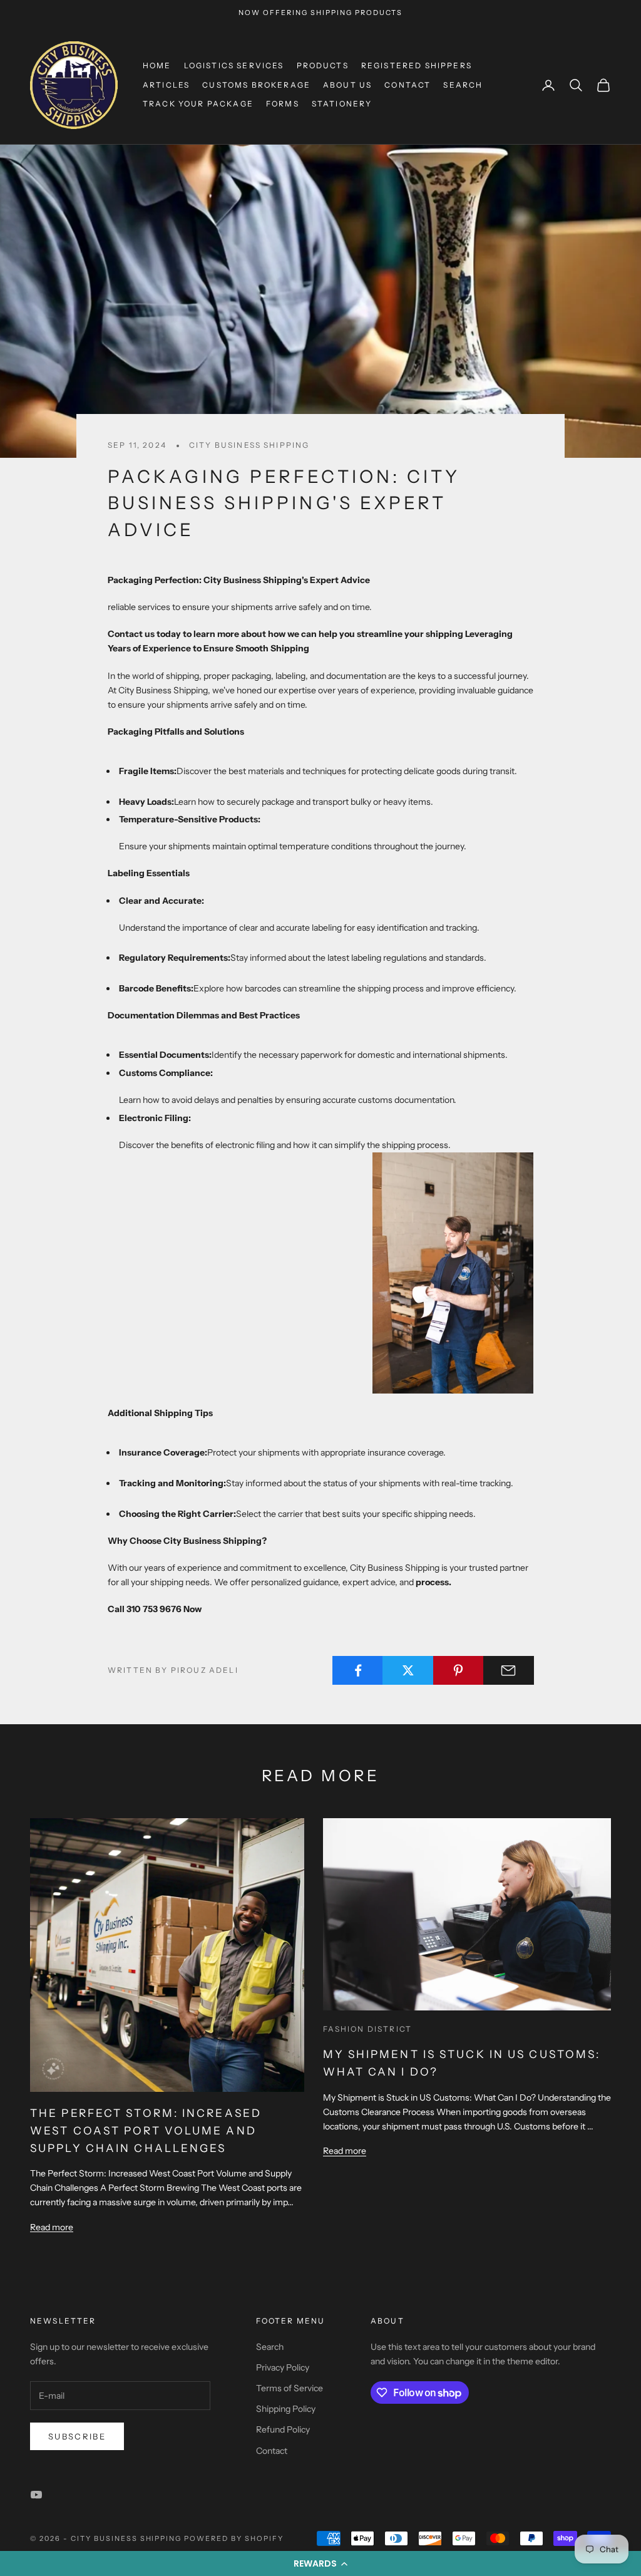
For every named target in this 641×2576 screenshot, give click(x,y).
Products (323, 65)
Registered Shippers (417, 65)
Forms (283, 104)
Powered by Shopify (234, 2538)
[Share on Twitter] (408, 1670)
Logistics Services (234, 65)
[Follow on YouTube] (36, 2495)
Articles (166, 85)
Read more (52, 2227)
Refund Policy (283, 2429)
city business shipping (249, 445)
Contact (408, 85)
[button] (320, 2563)
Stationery (342, 104)
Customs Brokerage (256, 85)
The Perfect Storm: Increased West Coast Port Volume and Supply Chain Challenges (146, 2130)
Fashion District (368, 2029)
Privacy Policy (283, 2367)
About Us (347, 85)
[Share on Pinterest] (459, 1670)
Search (463, 85)
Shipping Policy (286, 2409)
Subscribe (77, 2436)
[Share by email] (509, 1670)
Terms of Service (290, 2388)
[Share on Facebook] (358, 1670)
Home (157, 65)
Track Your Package (198, 104)
